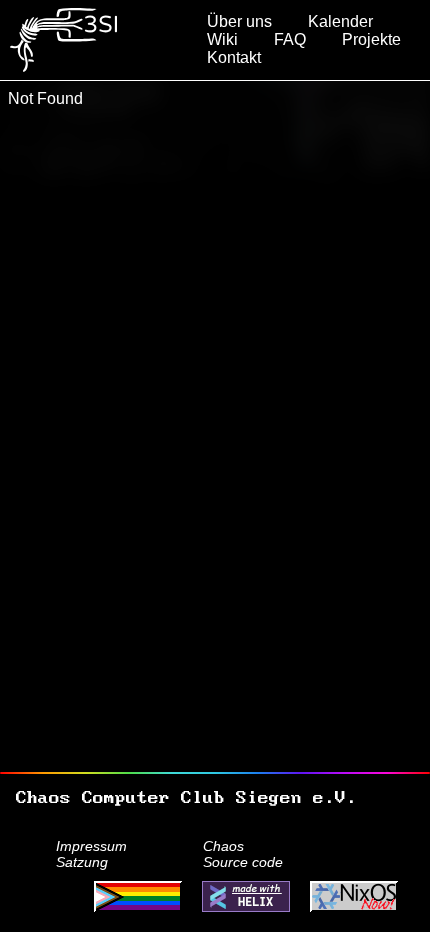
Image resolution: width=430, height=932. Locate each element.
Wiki (222, 39)
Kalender (340, 21)
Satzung (82, 862)
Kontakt (234, 57)
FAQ (290, 39)
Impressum (91, 846)
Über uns (239, 21)
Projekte (371, 39)
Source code (243, 862)
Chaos (223, 846)
